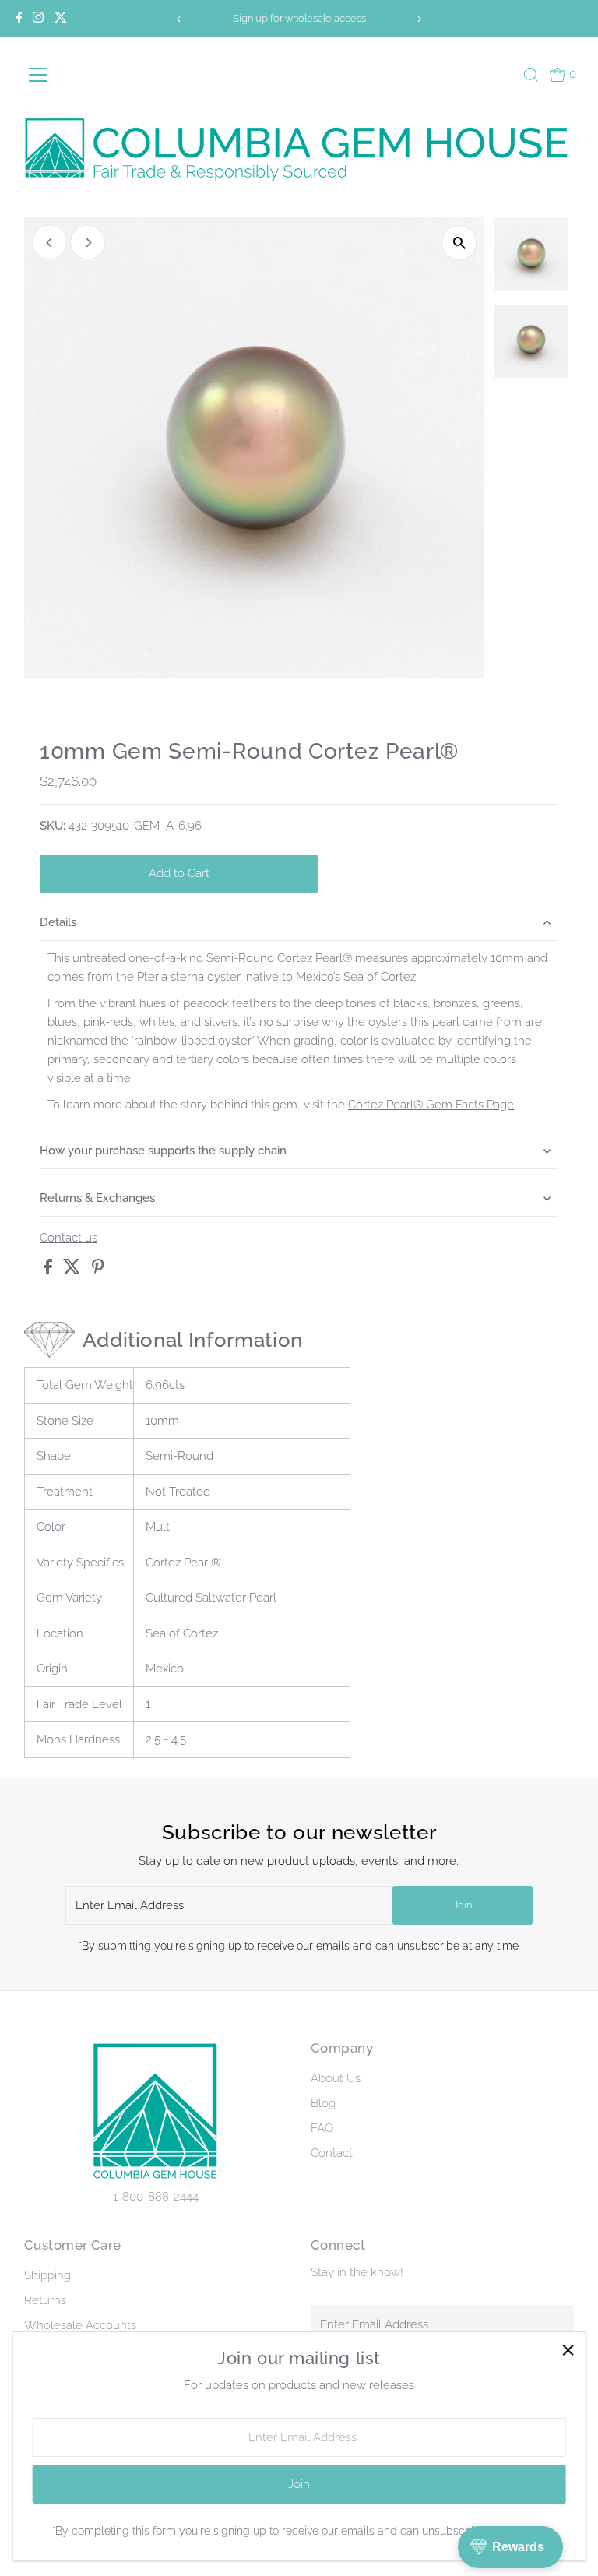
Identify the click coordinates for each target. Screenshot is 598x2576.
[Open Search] (531, 75)
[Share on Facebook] (49, 1270)
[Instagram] (38, 19)
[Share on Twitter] (74, 1270)
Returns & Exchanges (97, 1198)
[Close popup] (568, 2350)
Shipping (47, 2275)
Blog (323, 2103)
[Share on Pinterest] (98, 1270)
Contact (332, 2153)
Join (463, 1905)
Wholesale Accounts (80, 2325)
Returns (45, 2300)
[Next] (419, 19)
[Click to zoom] (459, 243)
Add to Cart (179, 873)
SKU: (53, 826)
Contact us (69, 1238)
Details (58, 922)
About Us (336, 2078)
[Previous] (179, 19)
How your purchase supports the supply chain (163, 1151)
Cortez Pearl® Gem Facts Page (431, 1105)
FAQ (322, 2128)
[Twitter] (61, 19)
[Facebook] (19, 19)
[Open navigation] (62, 75)
